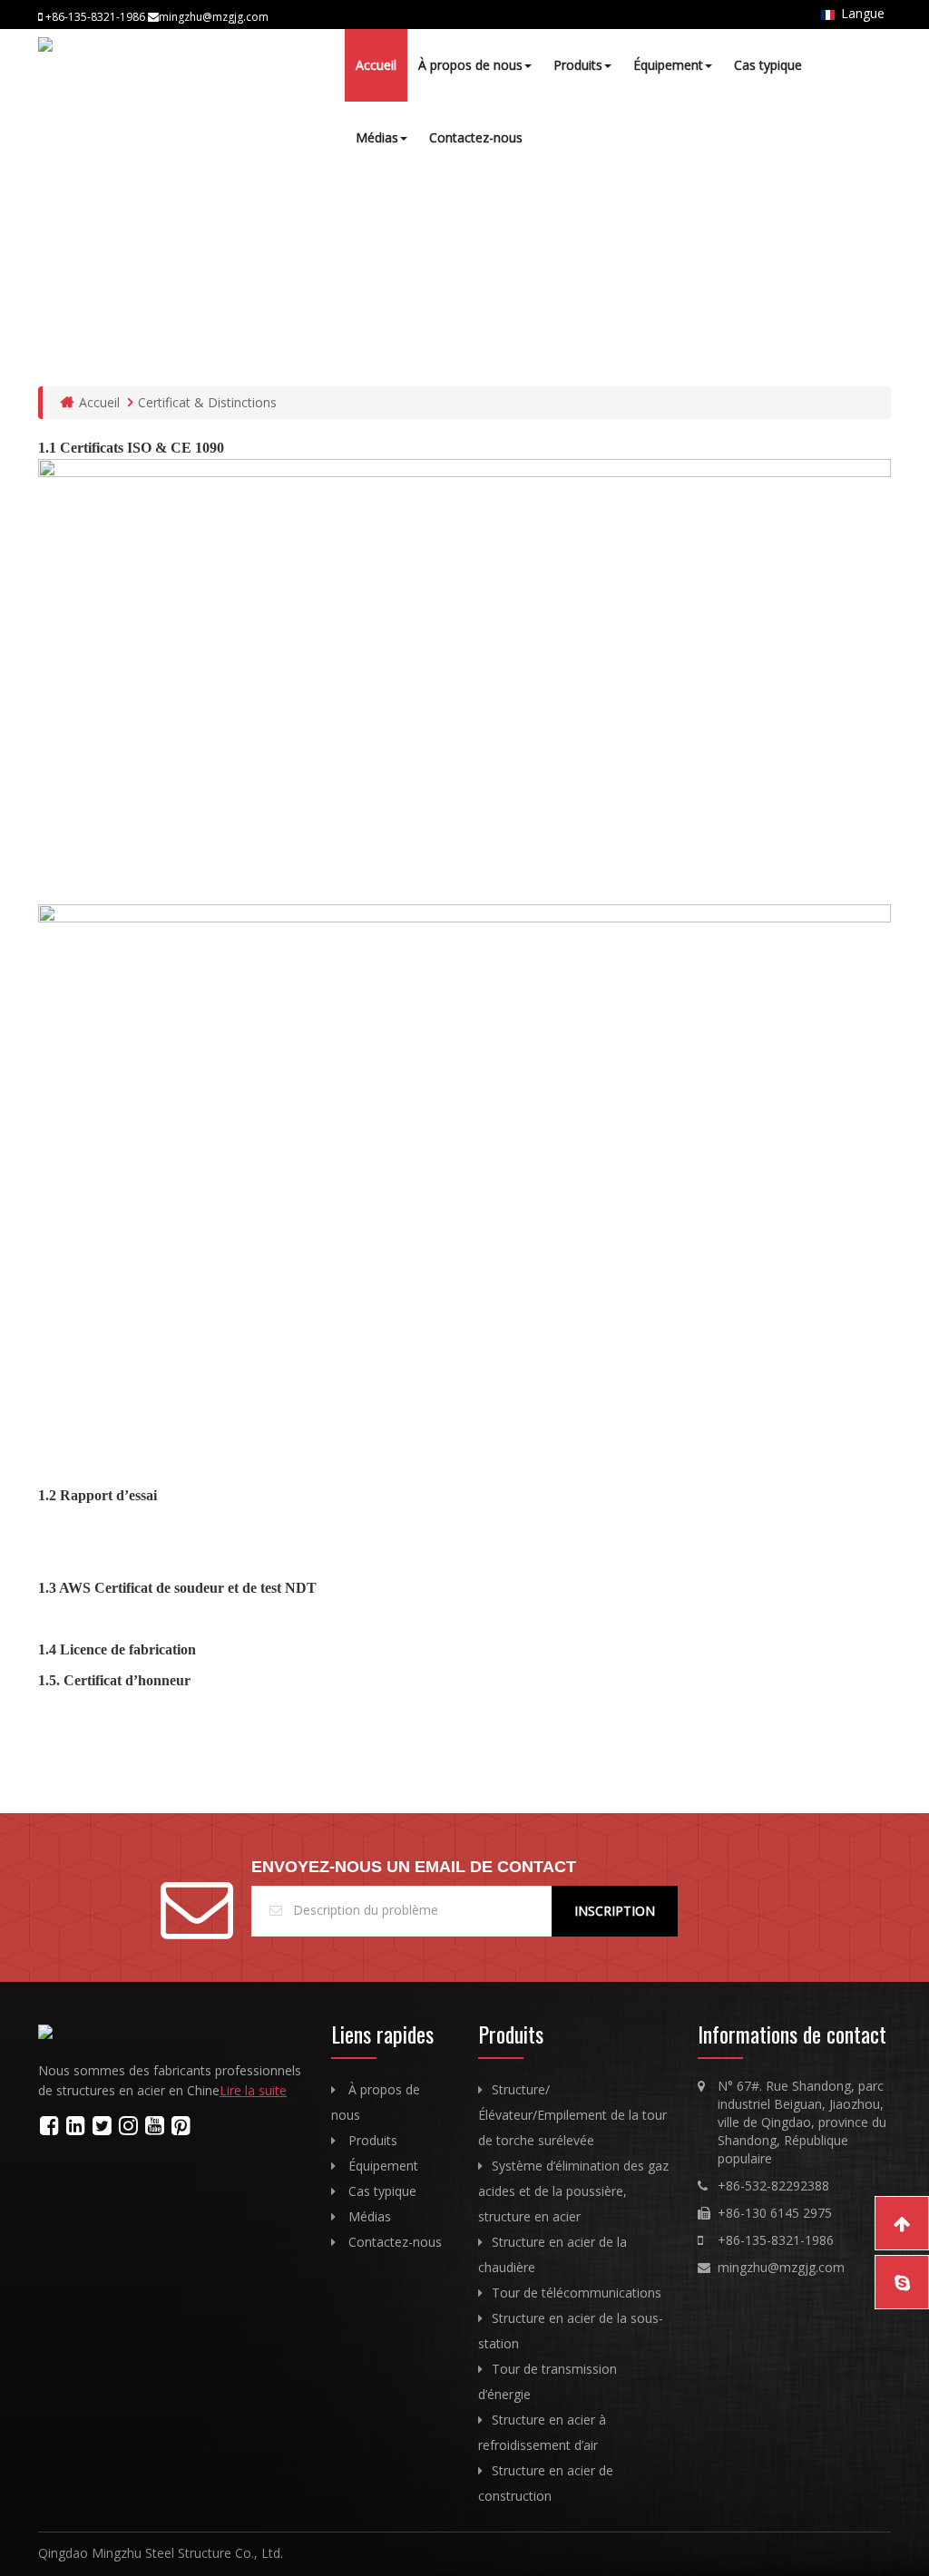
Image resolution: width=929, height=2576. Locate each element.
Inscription (615, 1911)
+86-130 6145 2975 (775, 2213)
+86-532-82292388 (773, 2186)
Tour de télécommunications (577, 2293)
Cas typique (768, 65)
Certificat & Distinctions (207, 402)
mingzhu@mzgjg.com (781, 2267)
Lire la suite (253, 2090)
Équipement (668, 65)
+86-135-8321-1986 (776, 2240)
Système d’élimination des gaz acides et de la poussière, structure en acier (573, 2191)
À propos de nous (470, 65)
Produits (578, 65)
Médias (377, 137)
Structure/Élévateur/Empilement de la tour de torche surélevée (572, 2115)
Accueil (376, 65)
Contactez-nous (476, 137)
